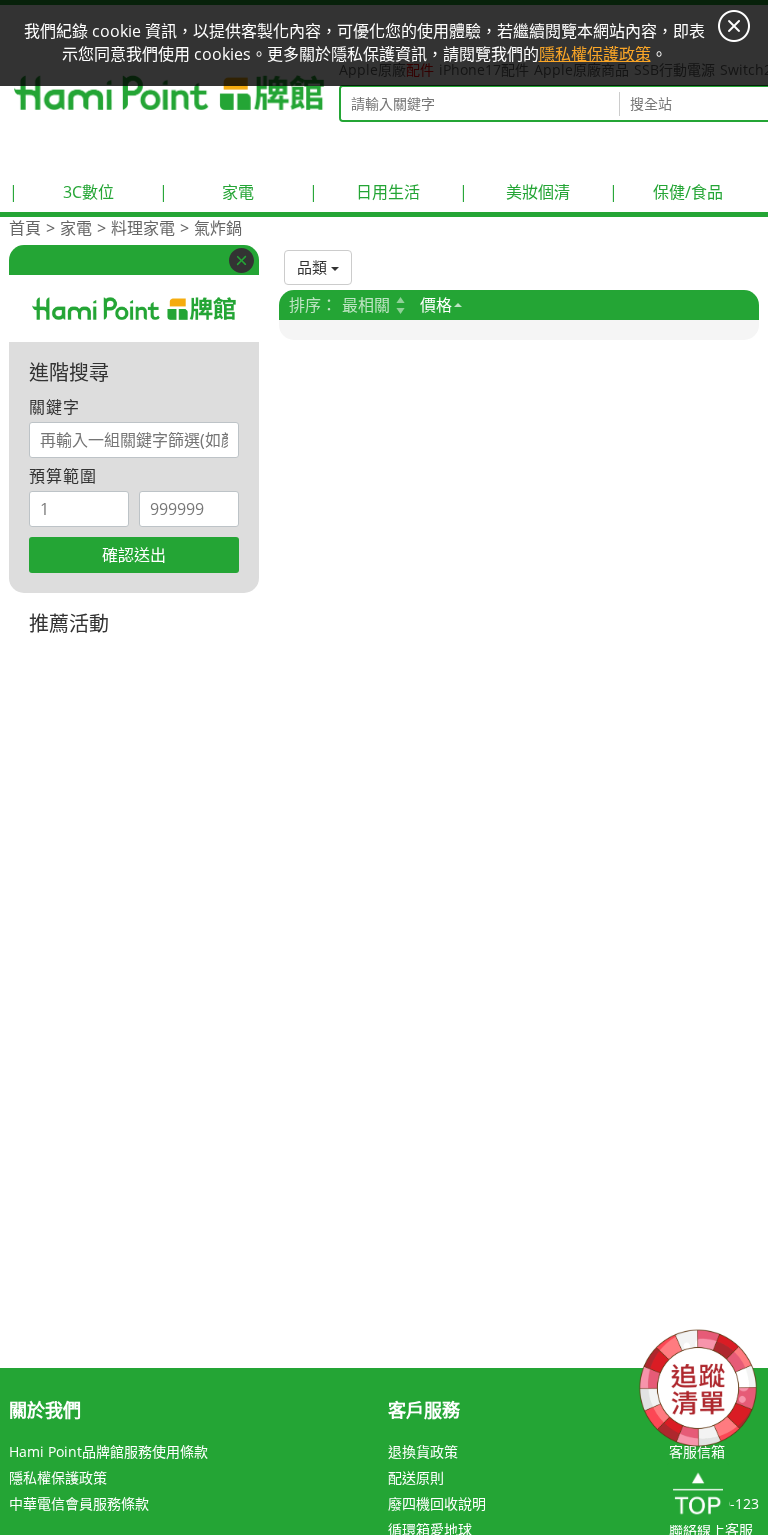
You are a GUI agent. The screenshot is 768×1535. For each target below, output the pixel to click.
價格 (436, 305)
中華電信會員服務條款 (79, 1503)
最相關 (366, 305)
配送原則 (416, 1477)
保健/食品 (666, 192)
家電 (206, 192)
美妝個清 (514, 192)
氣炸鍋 (218, 228)
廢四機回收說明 (437, 1503)
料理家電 (143, 228)
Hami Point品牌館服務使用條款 (108, 1451)
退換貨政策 (423, 1451)
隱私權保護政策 (58, 1477)
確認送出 (134, 555)
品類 (314, 267)
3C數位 (61, 192)
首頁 (25, 228)
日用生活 (364, 192)
